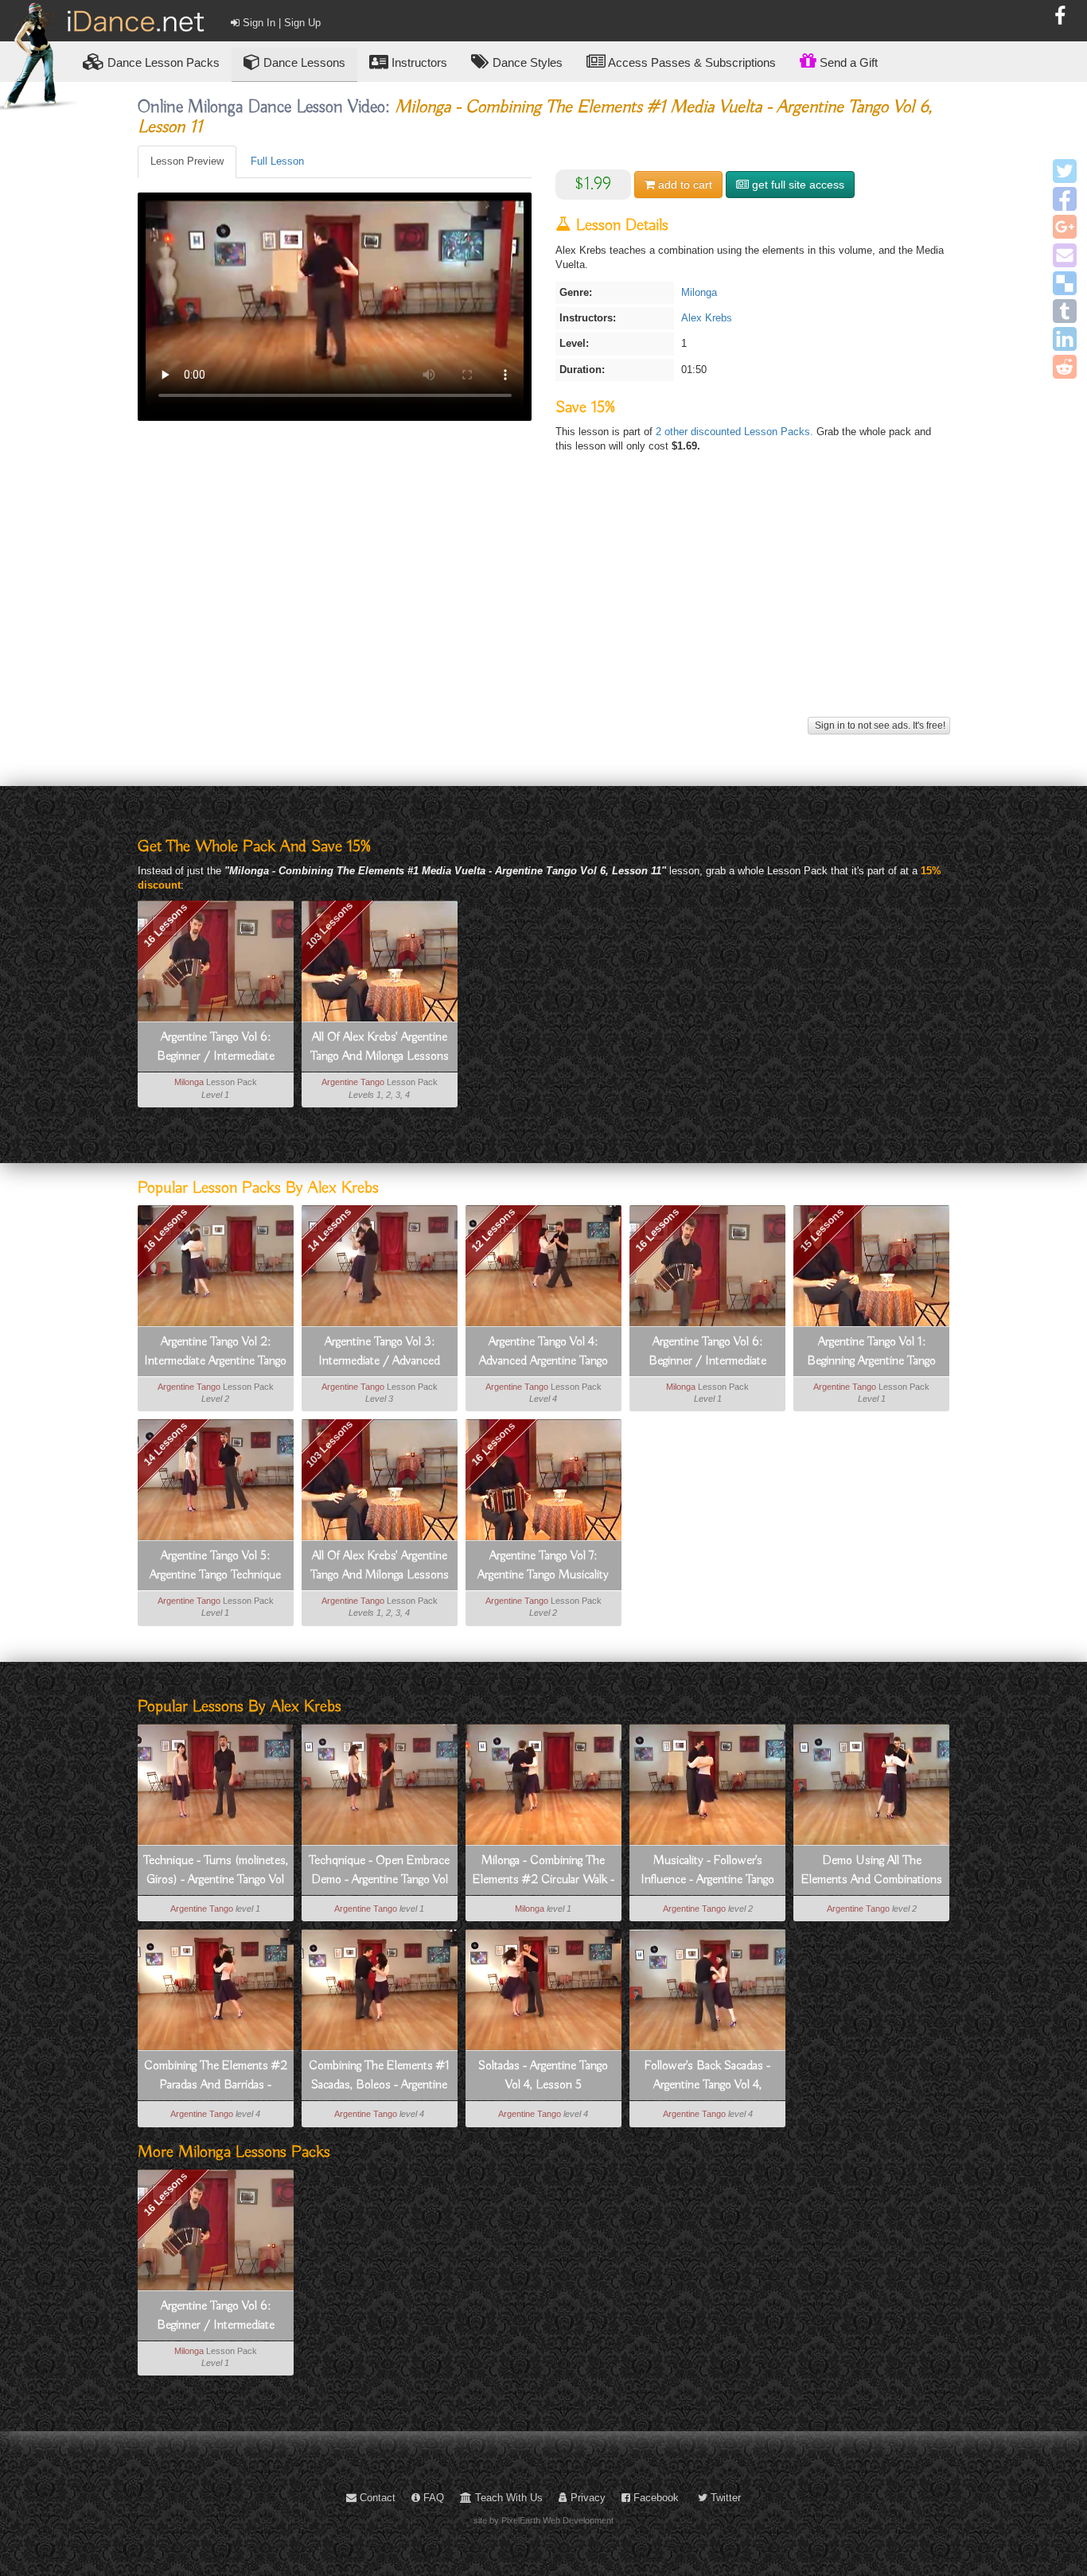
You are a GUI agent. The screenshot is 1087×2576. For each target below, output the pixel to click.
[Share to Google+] (1065, 227)
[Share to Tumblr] (1065, 311)
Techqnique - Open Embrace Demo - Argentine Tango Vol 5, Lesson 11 (379, 1871)
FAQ (432, 2498)
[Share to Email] (1065, 255)
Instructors (418, 62)
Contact (376, 2498)
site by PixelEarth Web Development (543, 2520)
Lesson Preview (187, 161)
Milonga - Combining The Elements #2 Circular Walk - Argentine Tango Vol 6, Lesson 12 (543, 1871)
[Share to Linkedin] (1065, 339)
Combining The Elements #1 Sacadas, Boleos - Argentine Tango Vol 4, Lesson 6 (379, 2076)
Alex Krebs (707, 318)
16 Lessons (165, 925)
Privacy (586, 2498)
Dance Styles (526, 62)
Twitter (724, 2498)
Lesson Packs (164, 62)
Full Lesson (277, 161)
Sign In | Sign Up (280, 23)
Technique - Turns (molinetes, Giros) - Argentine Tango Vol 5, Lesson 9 (216, 1871)
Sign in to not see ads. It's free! (879, 726)
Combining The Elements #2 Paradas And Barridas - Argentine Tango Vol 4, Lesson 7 (216, 2076)
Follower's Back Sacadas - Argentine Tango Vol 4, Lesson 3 (707, 2076)
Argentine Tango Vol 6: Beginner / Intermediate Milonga (216, 1048)
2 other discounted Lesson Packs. (736, 432)
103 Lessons (329, 926)
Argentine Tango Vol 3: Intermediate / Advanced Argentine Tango (379, 1352)
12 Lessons (493, 1230)
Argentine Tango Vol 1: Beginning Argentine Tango (871, 1352)
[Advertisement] (544, 601)
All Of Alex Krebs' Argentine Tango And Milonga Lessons (380, 1047)
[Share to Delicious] (1065, 283)
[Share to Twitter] (1065, 171)
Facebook (655, 2498)
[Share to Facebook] (1065, 199)
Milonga (699, 292)
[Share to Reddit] (1065, 367)
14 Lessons (329, 1230)
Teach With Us (507, 2498)
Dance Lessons (303, 62)
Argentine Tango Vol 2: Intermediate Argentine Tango (215, 1352)
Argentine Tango (353, 1082)
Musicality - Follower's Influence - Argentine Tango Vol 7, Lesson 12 (707, 1871)
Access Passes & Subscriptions (691, 62)
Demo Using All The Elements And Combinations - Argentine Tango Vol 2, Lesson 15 (872, 1871)
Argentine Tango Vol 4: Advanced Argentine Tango (543, 1352)
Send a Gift (847, 62)
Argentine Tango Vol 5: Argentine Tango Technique (215, 1566)
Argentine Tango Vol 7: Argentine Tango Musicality (543, 1566)
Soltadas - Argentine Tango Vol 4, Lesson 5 (543, 2076)
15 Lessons (821, 1230)
